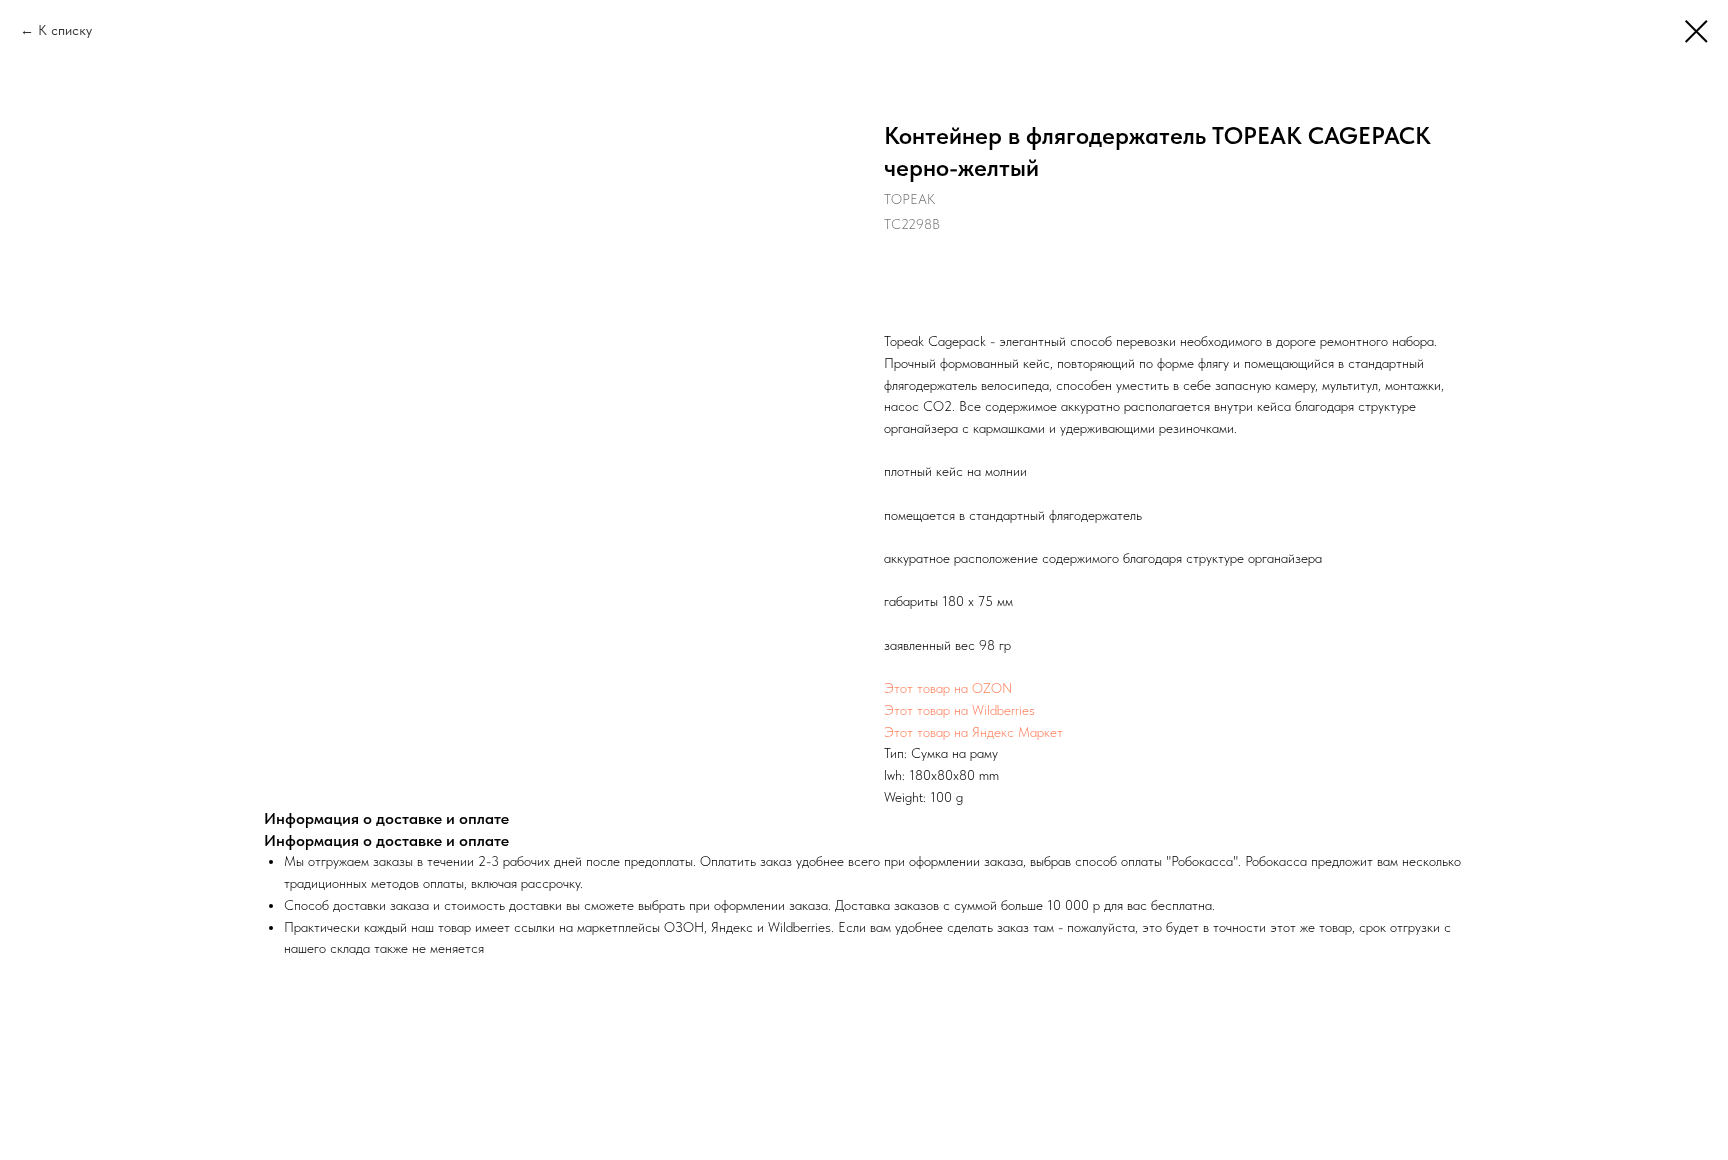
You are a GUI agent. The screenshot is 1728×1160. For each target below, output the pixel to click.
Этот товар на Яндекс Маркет (973, 732)
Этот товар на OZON (948, 688)
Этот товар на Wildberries (959, 710)
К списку (65, 30)
